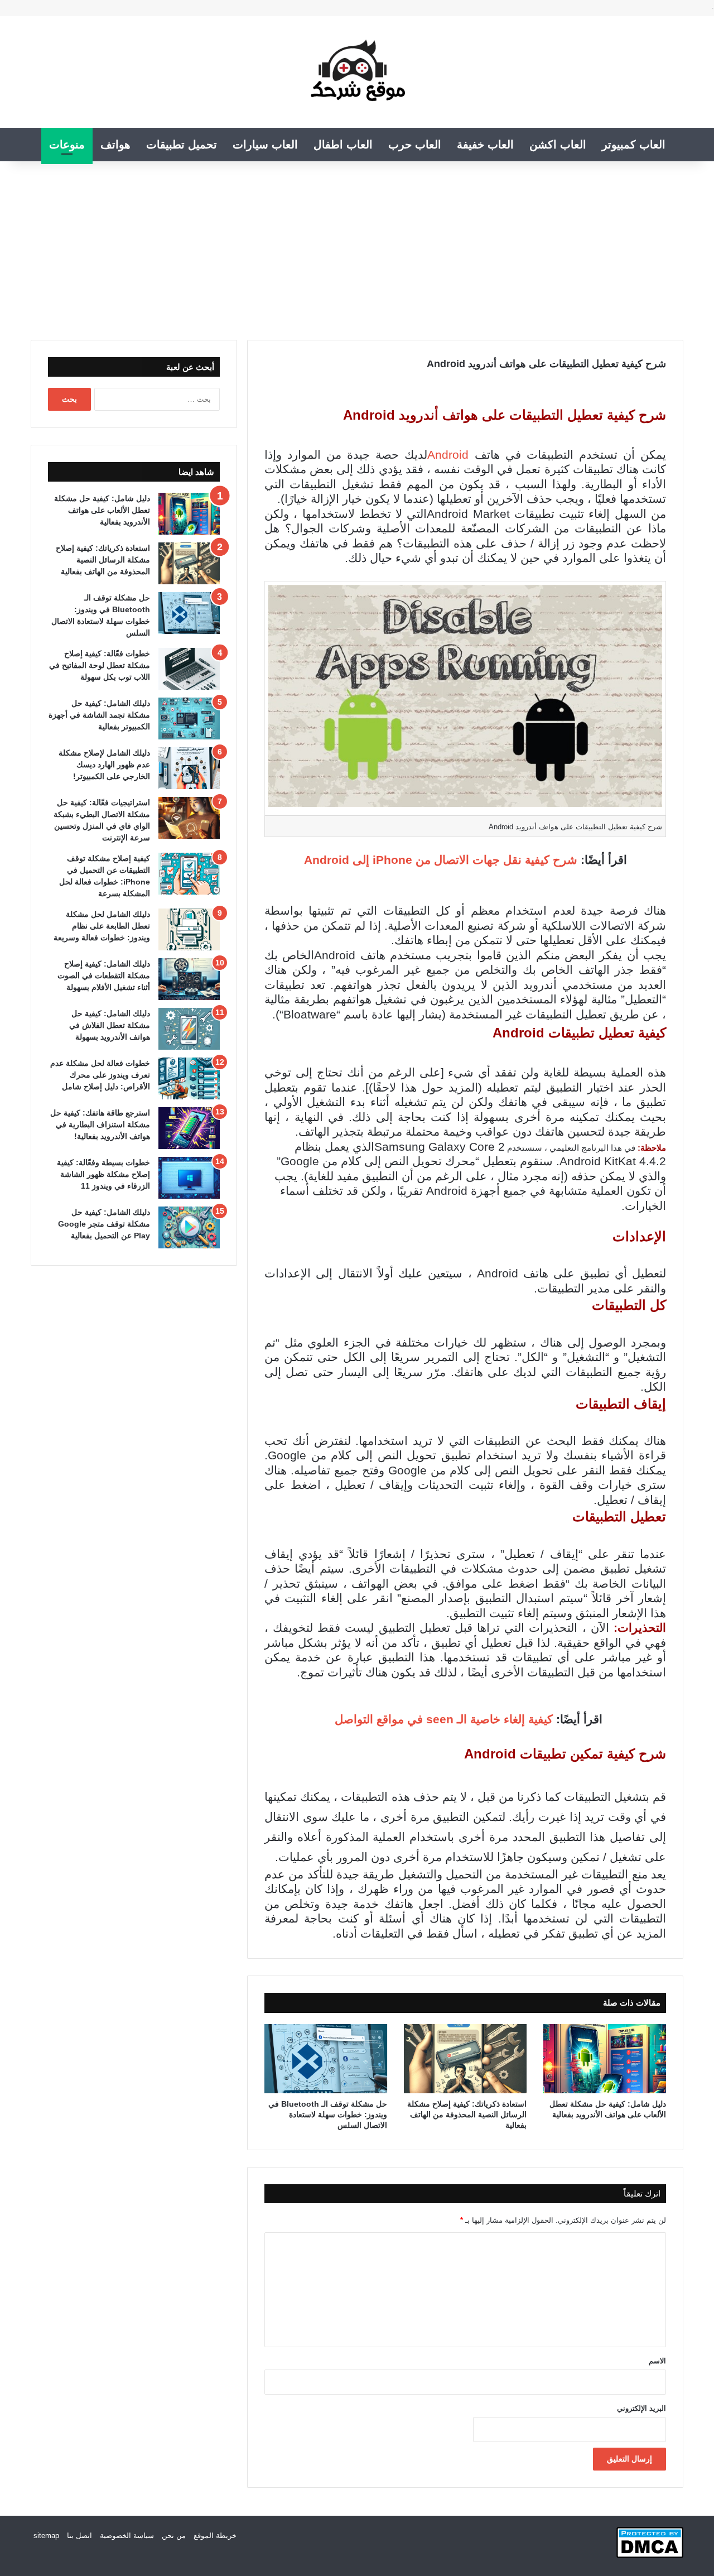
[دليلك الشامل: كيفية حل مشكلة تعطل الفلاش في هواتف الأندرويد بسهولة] (189, 1029)
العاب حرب (415, 145)
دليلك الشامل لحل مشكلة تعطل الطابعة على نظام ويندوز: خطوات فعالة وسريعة (102, 926)
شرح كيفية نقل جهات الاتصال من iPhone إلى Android (441, 860)
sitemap (46, 2536)
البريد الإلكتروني (641, 2408)
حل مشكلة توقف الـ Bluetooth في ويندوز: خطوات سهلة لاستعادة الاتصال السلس (328, 2114)
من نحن (174, 2536)
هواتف (115, 145)
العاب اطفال (343, 145)
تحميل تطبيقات (182, 145)
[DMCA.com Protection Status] (650, 2556)
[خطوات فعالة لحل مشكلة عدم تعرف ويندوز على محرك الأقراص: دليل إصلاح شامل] (189, 1078)
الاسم (657, 2361)
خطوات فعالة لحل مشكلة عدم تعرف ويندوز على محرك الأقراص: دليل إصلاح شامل (100, 1075)
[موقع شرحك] (357, 72)
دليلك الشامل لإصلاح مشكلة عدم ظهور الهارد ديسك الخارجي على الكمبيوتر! (104, 765)
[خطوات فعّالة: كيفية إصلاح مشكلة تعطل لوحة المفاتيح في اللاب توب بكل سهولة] (189, 669)
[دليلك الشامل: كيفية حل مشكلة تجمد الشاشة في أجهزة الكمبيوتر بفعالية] (189, 719)
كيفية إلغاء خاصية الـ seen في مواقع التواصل (442, 1719)
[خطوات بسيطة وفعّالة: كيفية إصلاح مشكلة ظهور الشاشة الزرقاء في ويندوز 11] (189, 1178)
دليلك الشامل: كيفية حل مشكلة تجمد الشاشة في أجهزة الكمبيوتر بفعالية (99, 715)
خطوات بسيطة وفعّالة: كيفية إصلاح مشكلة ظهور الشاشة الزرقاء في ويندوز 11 (103, 1174)
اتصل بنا (79, 2536)
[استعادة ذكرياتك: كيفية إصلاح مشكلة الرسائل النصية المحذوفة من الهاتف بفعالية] (465, 2059)
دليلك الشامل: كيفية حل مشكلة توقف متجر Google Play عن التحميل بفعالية (104, 1224)
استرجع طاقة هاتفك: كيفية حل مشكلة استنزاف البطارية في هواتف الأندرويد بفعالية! (100, 1124)
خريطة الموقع (215, 2536)
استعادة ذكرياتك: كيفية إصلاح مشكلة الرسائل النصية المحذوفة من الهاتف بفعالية (467, 2114)
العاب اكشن (558, 145)
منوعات (67, 145)
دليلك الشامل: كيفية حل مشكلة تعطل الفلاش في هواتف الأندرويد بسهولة (110, 1025)
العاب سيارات (265, 145)
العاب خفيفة (485, 145)
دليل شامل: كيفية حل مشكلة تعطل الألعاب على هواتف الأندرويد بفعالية (102, 510)
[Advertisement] (357, 245)
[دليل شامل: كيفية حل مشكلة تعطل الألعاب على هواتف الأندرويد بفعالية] (605, 2059)
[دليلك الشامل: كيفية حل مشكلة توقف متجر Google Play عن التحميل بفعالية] (189, 1227)
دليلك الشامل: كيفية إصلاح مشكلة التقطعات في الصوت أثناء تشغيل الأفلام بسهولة (104, 975)
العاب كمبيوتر (634, 145)
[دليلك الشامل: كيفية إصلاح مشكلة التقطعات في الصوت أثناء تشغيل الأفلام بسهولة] (189, 979)
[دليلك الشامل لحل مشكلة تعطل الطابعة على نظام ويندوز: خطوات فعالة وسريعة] (189, 929)
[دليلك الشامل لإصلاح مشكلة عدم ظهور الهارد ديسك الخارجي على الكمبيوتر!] (189, 768)
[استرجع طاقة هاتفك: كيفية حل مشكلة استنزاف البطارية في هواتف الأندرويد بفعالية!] (189, 1128)
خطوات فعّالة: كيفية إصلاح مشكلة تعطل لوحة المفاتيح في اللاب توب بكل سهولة (100, 665)
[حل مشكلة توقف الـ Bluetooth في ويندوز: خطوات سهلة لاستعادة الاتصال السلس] (326, 2059)
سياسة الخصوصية (127, 2536)
